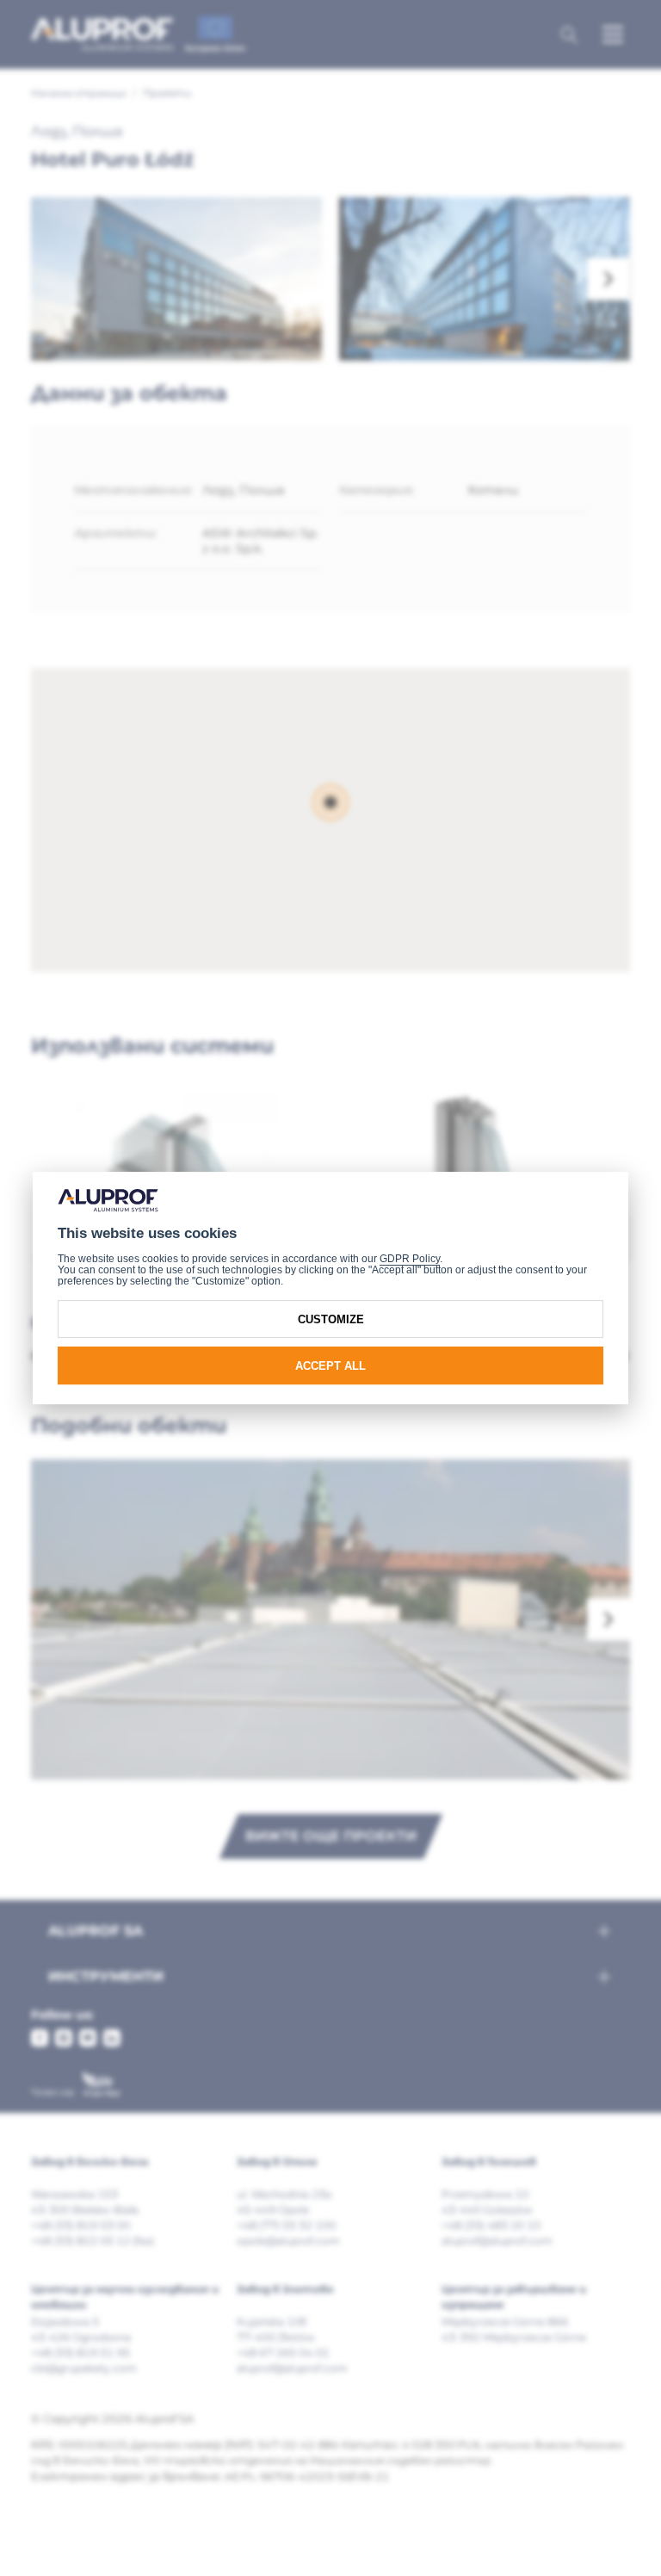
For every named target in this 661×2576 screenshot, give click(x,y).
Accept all (330, 1366)
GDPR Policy (410, 1259)
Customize (331, 1319)
